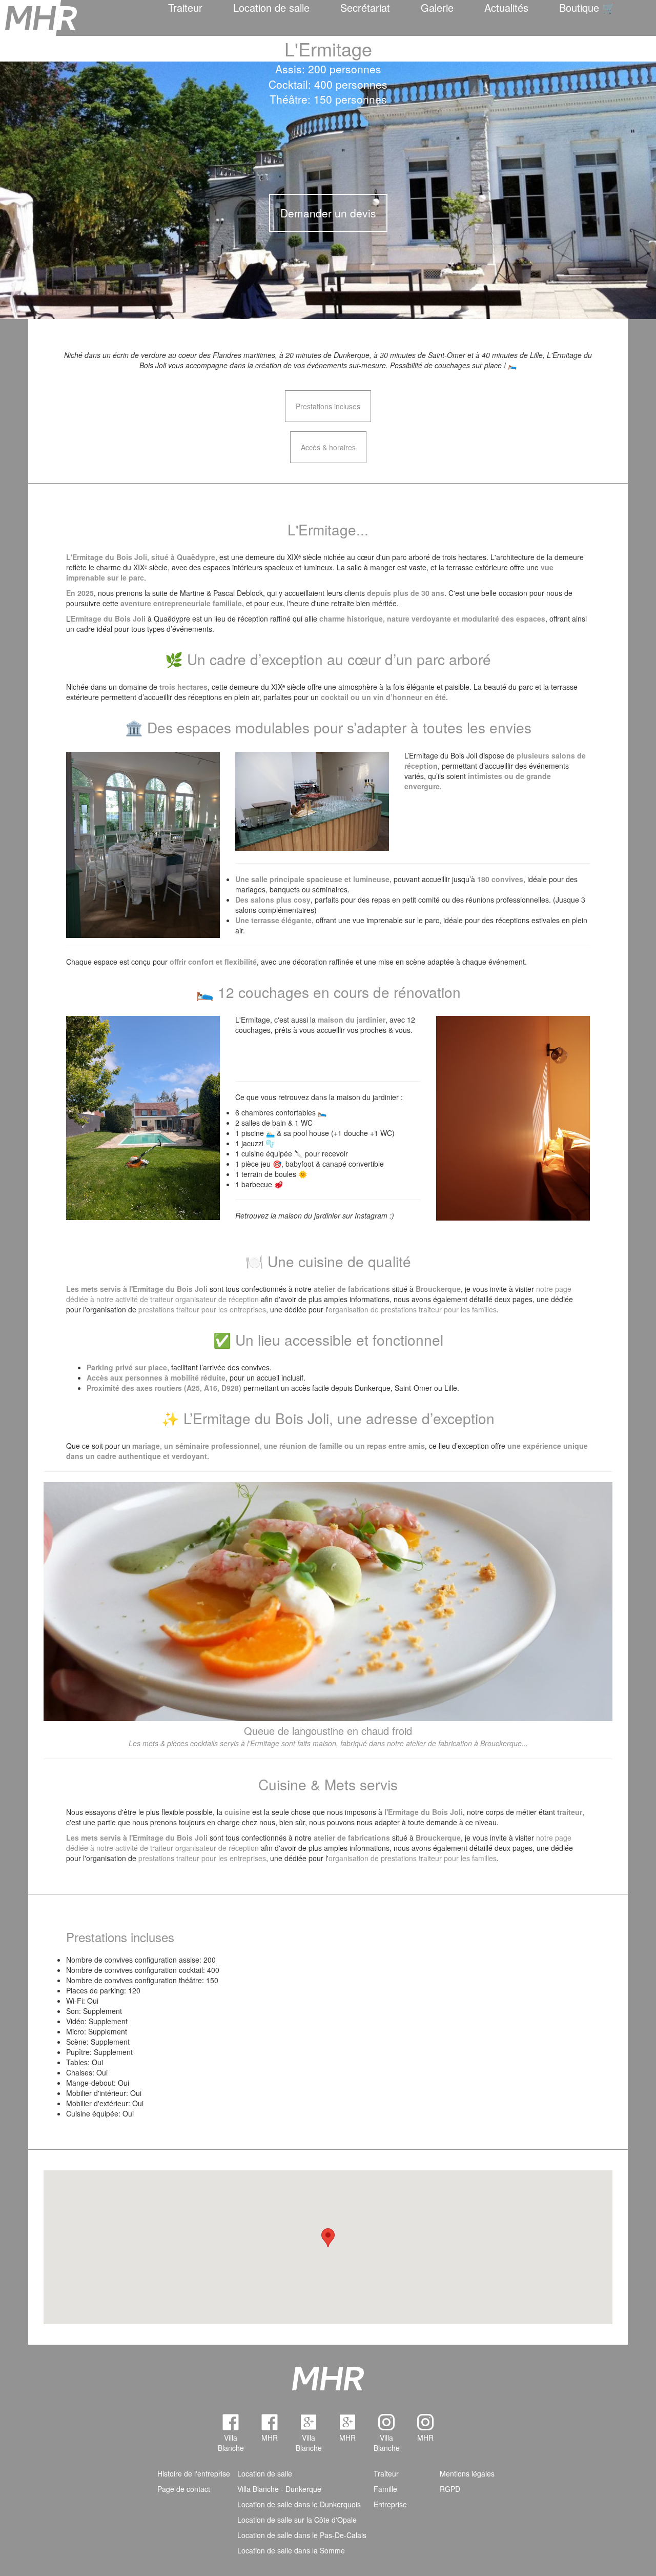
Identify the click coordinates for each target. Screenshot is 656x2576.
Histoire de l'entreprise (194, 2473)
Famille (385, 2489)
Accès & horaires (328, 447)
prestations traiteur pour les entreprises (202, 1309)
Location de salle (271, 7)
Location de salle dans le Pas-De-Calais (302, 2535)
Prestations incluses (328, 406)
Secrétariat (365, 7)
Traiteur (185, 7)
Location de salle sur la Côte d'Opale (297, 2520)
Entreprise (390, 2504)
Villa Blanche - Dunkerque (279, 2489)
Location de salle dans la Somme (291, 2550)
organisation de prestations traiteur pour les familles (413, 1309)
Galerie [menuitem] (437, 7)
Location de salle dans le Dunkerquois (299, 2504)
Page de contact (184, 2489)
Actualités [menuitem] (506, 7)
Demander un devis (328, 213)
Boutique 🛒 (587, 7)
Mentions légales (467, 2473)
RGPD (450, 2489)
